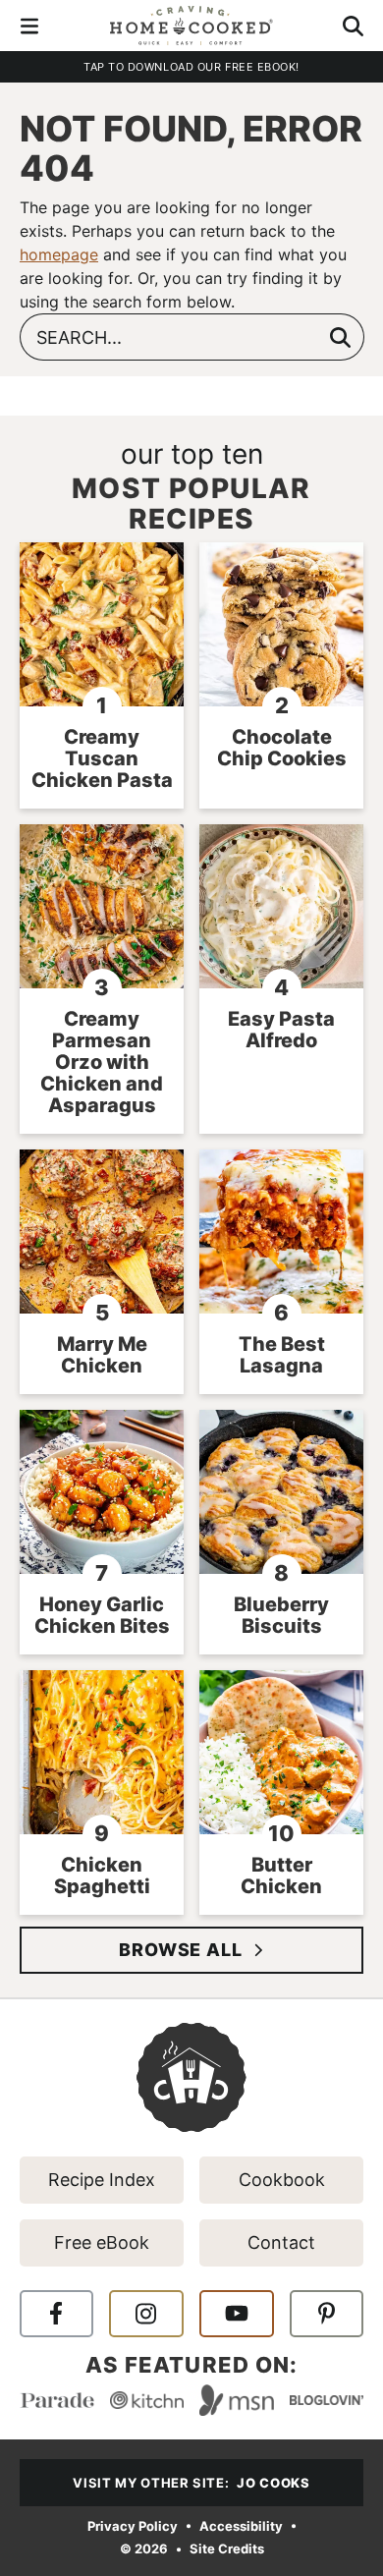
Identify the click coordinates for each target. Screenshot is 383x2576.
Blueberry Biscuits (281, 1615)
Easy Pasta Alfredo (281, 1030)
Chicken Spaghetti (102, 1876)
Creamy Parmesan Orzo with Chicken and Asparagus (102, 1062)
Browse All (181, 1950)
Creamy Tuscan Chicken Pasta (102, 758)
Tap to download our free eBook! (191, 67)
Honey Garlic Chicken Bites (102, 1615)
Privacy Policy (133, 2525)
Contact (281, 2242)
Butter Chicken (281, 1876)
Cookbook (282, 2180)
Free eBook (102, 2242)
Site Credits (227, 2549)
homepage (59, 254)
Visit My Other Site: (191, 2483)
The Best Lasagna (282, 1355)
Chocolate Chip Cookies (282, 748)
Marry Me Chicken (102, 1355)
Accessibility (241, 2525)
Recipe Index (102, 2180)
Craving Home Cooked (191, 26)
